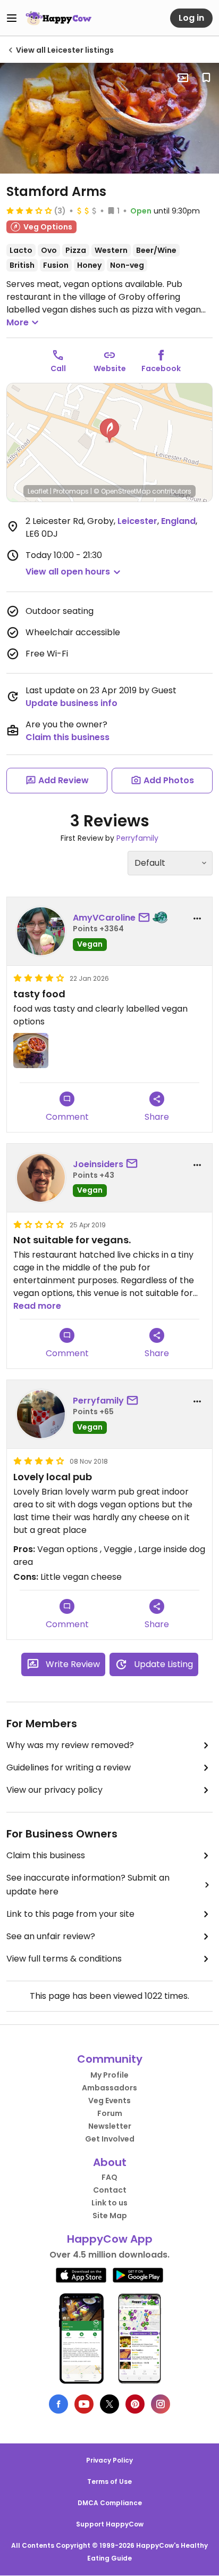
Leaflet (38, 491)
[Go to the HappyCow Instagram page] (161, 2404)
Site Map (110, 2216)
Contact (110, 2190)
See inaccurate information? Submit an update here (88, 1885)
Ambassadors (109, 2088)
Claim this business (68, 737)
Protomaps (71, 491)
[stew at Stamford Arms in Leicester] (109, 118)
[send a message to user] (146, 918)
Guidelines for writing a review (69, 1767)
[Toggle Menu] (12, 18)
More (18, 322)
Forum (110, 2113)
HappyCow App (110, 2239)
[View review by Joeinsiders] (41, 1178)
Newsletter (110, 2126)
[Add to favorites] (206, 78)
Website (110, 368)
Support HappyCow (110, 2524)
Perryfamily (137, 838)
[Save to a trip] (183, 78)
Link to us (109, 2203)
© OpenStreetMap (122, 491)
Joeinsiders (98, 1164)
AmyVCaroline (104, 918)
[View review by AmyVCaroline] (41, 931)
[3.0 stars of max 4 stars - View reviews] (29, 210)
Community (110, 2059)
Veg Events (109, 2101)
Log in (191, 18)
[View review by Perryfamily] (41, 1414)
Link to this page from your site (70, 1914)
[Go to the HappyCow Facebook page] (58, 2404)
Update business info (71, 703)
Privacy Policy (109, 2460)
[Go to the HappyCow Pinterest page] (135, 2404)
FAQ (109, 2177)
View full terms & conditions (64, 1959)
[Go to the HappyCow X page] (109, 2404)
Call (58, 368)
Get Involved (110, 2139)
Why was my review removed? (70, 1745)
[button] (109, 431)
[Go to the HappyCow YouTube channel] (84, 2404)
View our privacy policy (54, 1790)
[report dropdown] (197, 918)
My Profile (109, 2075)
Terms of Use (109, 2481)
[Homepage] (58, 18)
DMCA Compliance (110, 2503)
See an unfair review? (51, 1936)
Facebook (161, 368)
